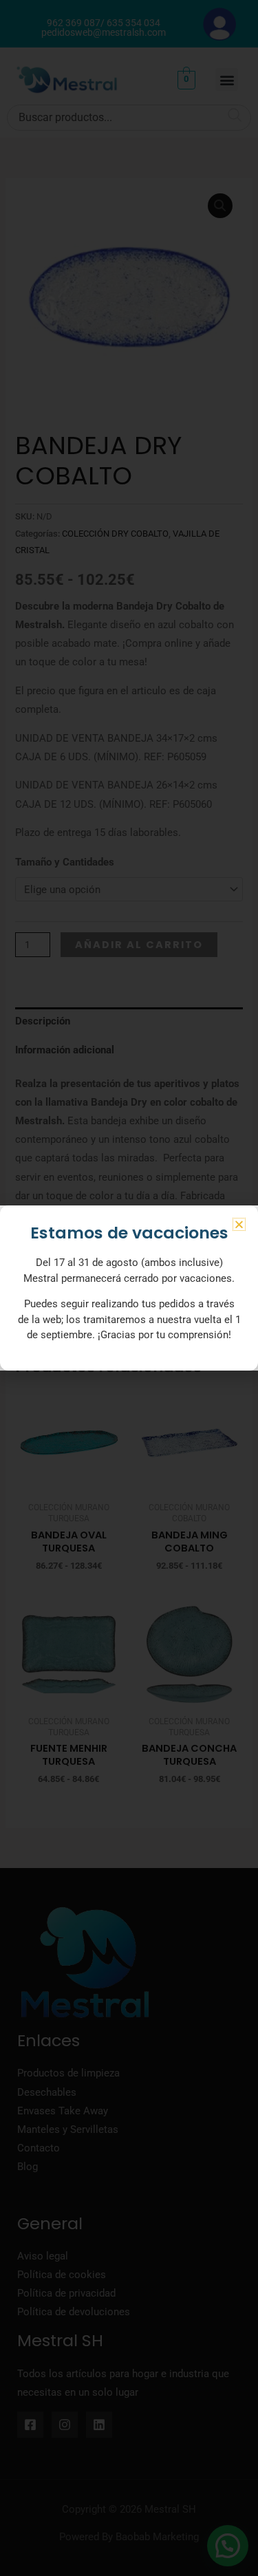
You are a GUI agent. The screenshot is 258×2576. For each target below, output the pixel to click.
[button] (239, 1224)
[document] (129, 1288)
